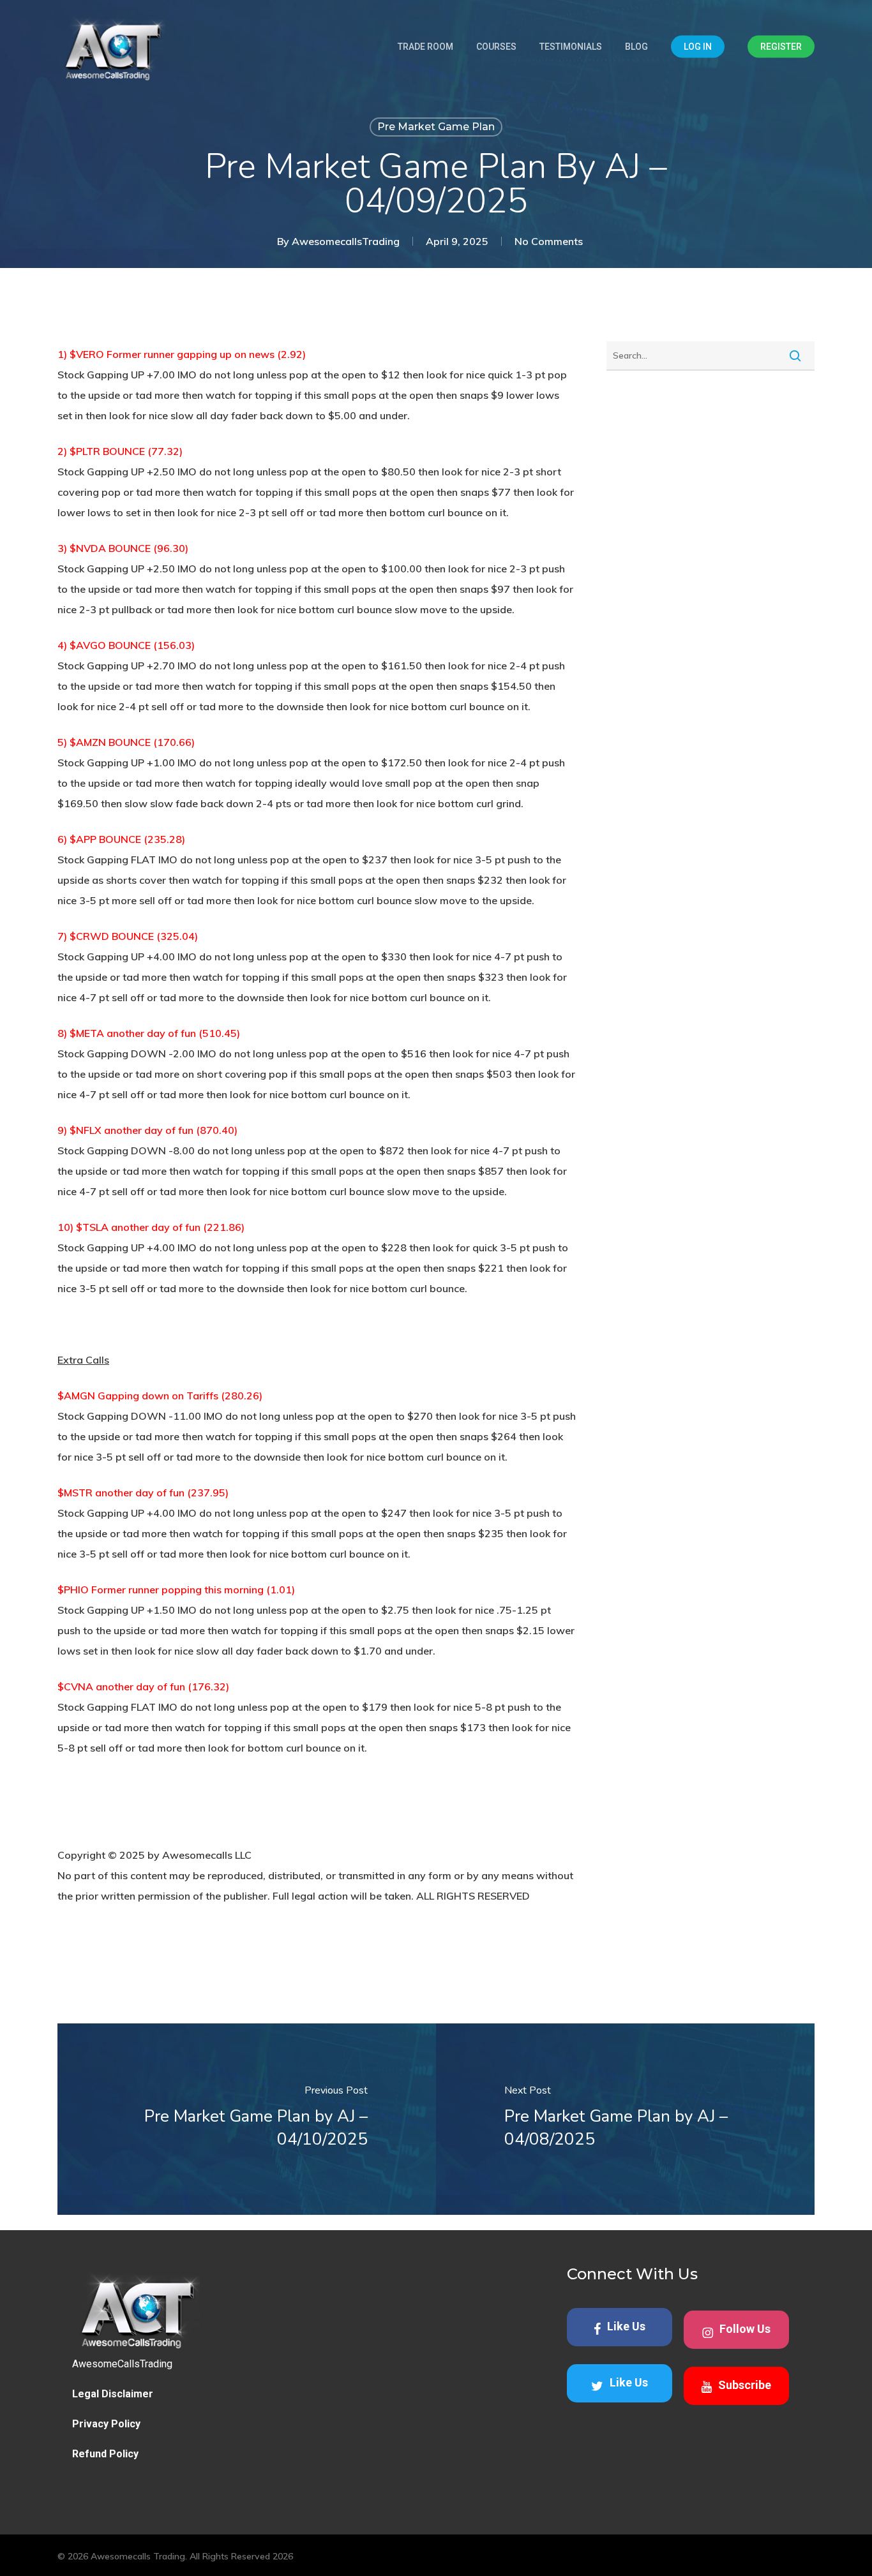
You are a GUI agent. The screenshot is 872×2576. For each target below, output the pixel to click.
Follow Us (745, 2329)
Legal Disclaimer (113, 2394)
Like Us (626, 2326)
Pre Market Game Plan (436, 127)
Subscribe (745, 2385)
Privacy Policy (106, 2424)
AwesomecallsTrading (346, 241)
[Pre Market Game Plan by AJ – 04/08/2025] (625, 2119)
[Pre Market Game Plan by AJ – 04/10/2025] (247, 2119)
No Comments (549, 241)
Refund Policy (105, 2454)
